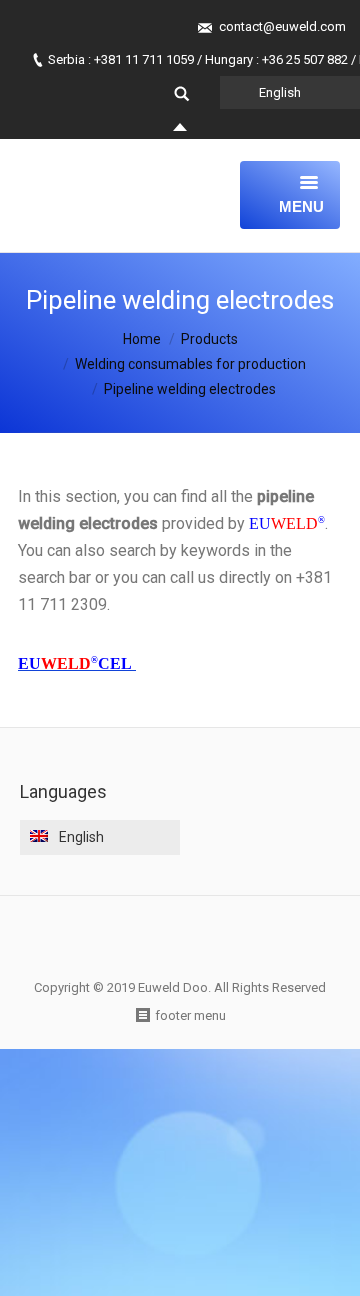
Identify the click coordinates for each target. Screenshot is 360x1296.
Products (209, 339)
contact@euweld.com (282, 26)
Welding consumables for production (190, 364)
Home (142, 339)
